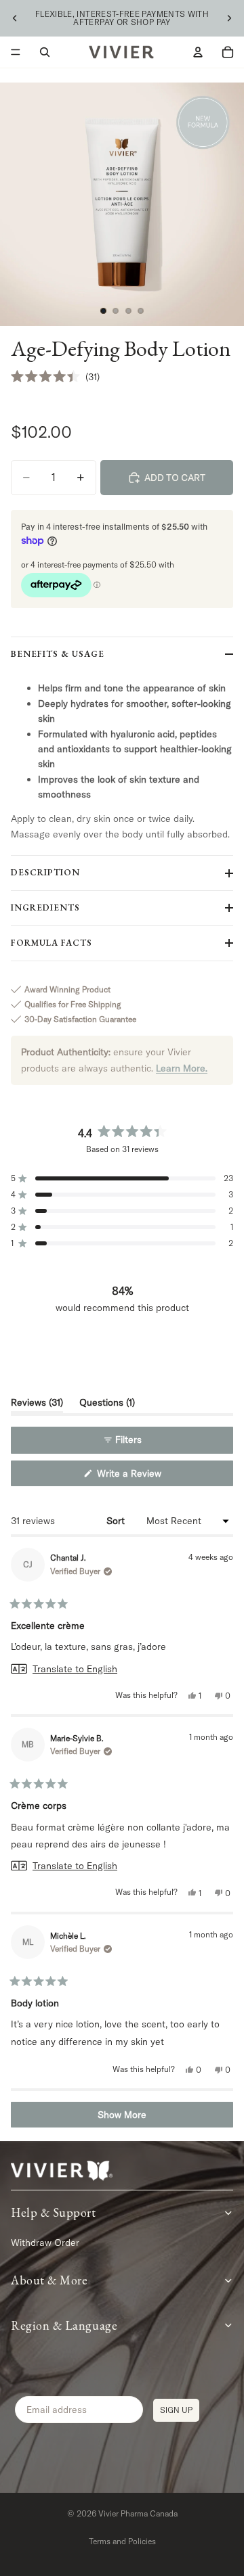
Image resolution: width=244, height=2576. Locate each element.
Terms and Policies (122, 2541)
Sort (117, 1521)
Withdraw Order (45, 2242)
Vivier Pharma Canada (138, 2513)
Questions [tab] (107, 1405)
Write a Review (145, 1476)
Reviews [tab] (37, 1405)
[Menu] (16, 52)
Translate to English (75, 1669)
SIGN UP (176, 2410)
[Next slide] (229, 18)
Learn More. (182, 1068)
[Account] (198, 52)
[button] (55, 377)
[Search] (45, 52)
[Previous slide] (15, 18)
